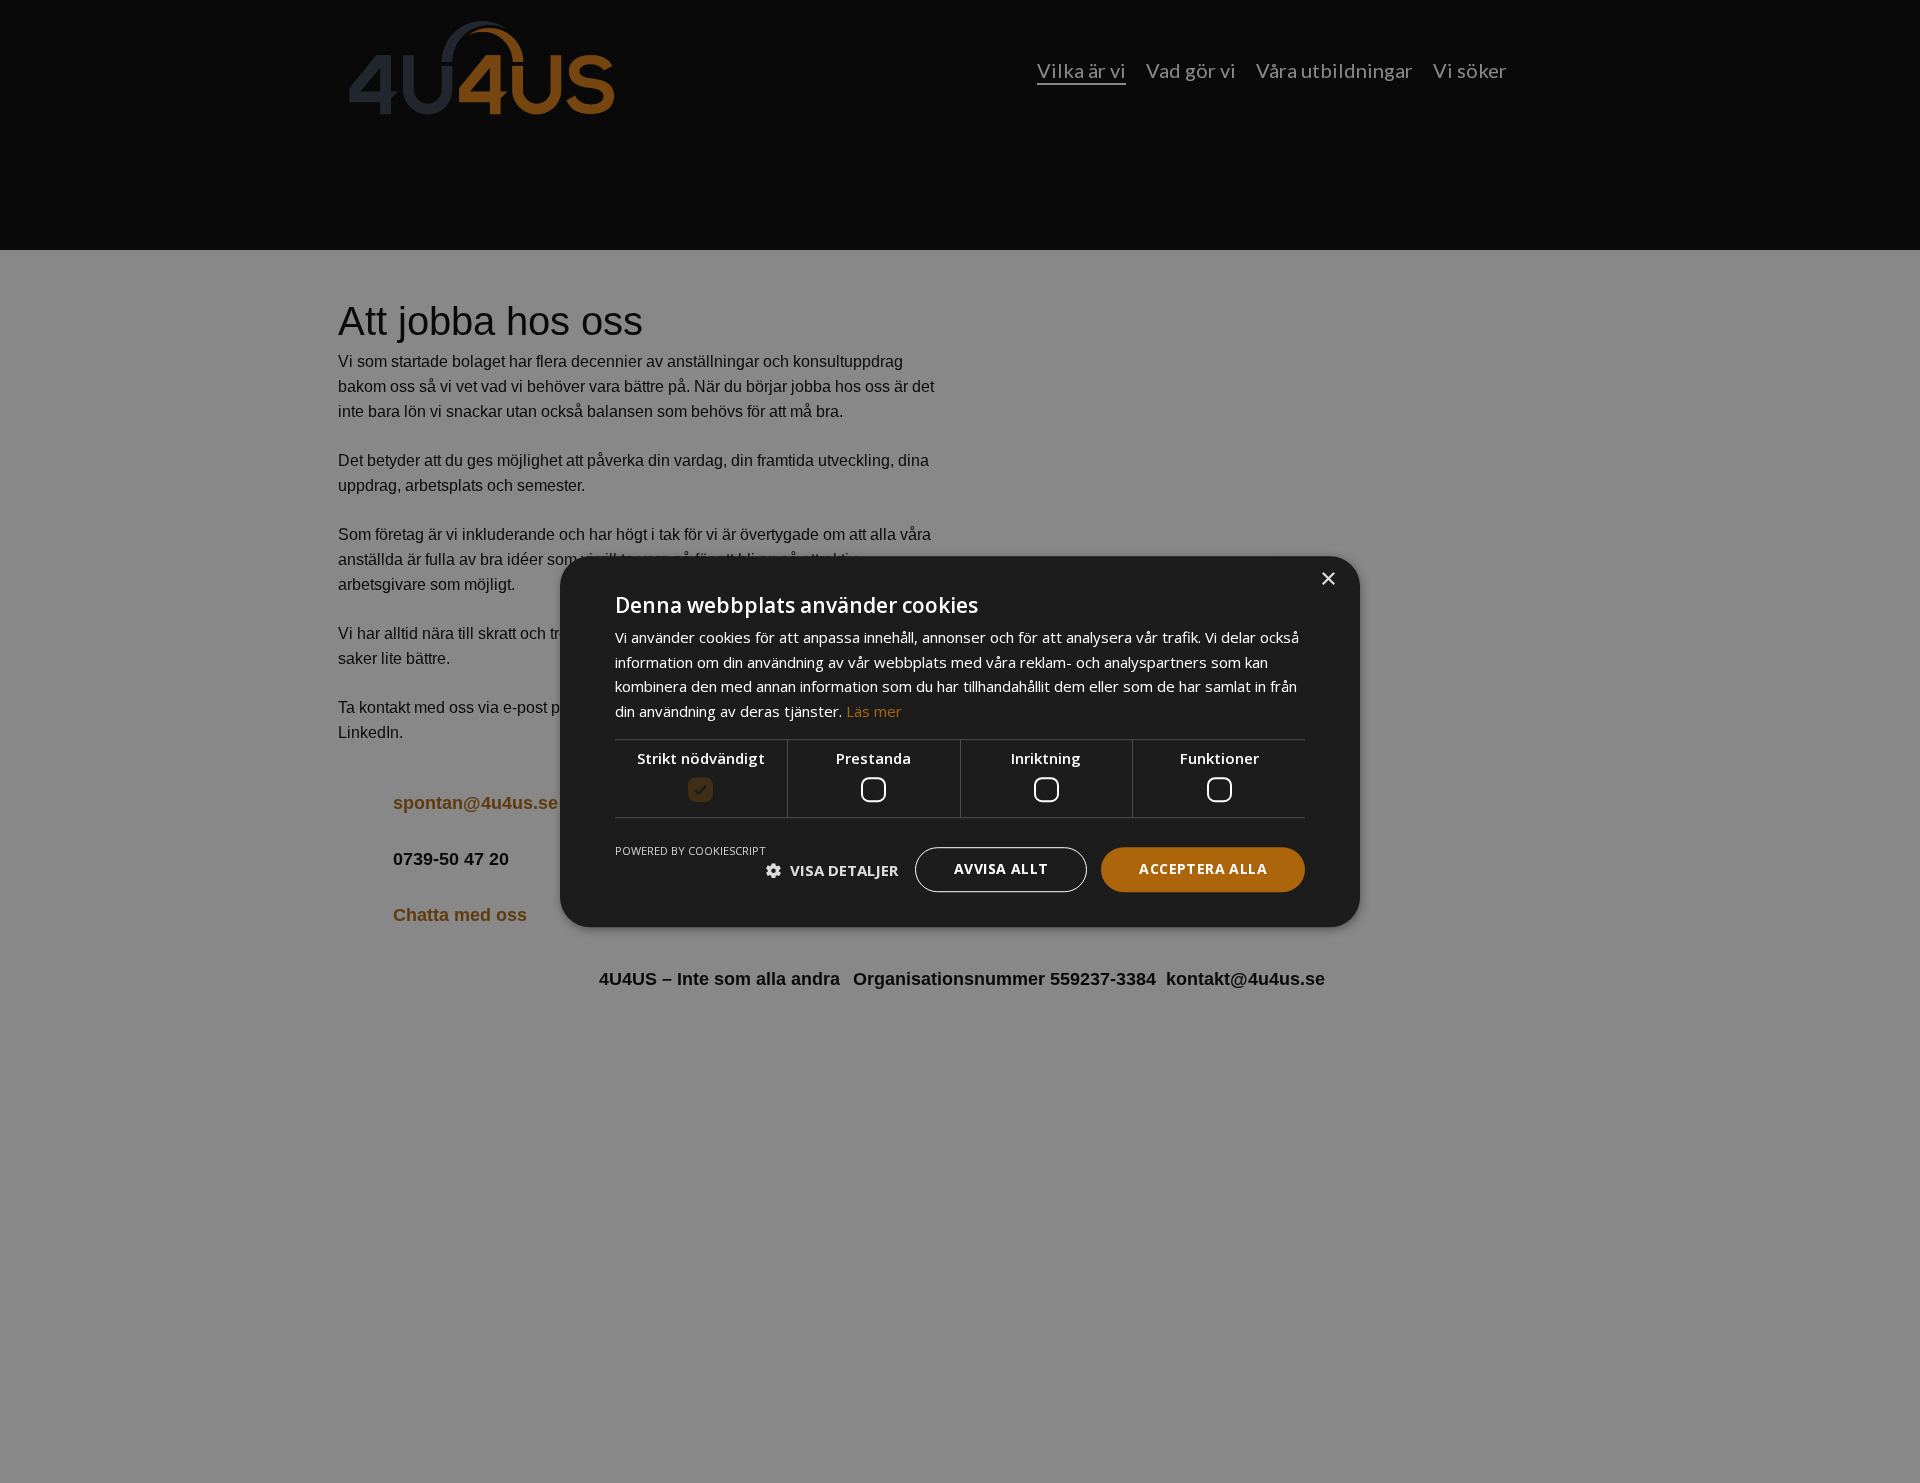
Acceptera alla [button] (1203, 869)
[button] (832, 870)
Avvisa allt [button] (1001, 869)
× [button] (1327, 579)
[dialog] (960, 741)
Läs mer (874, 711)
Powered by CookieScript (690, 851)
